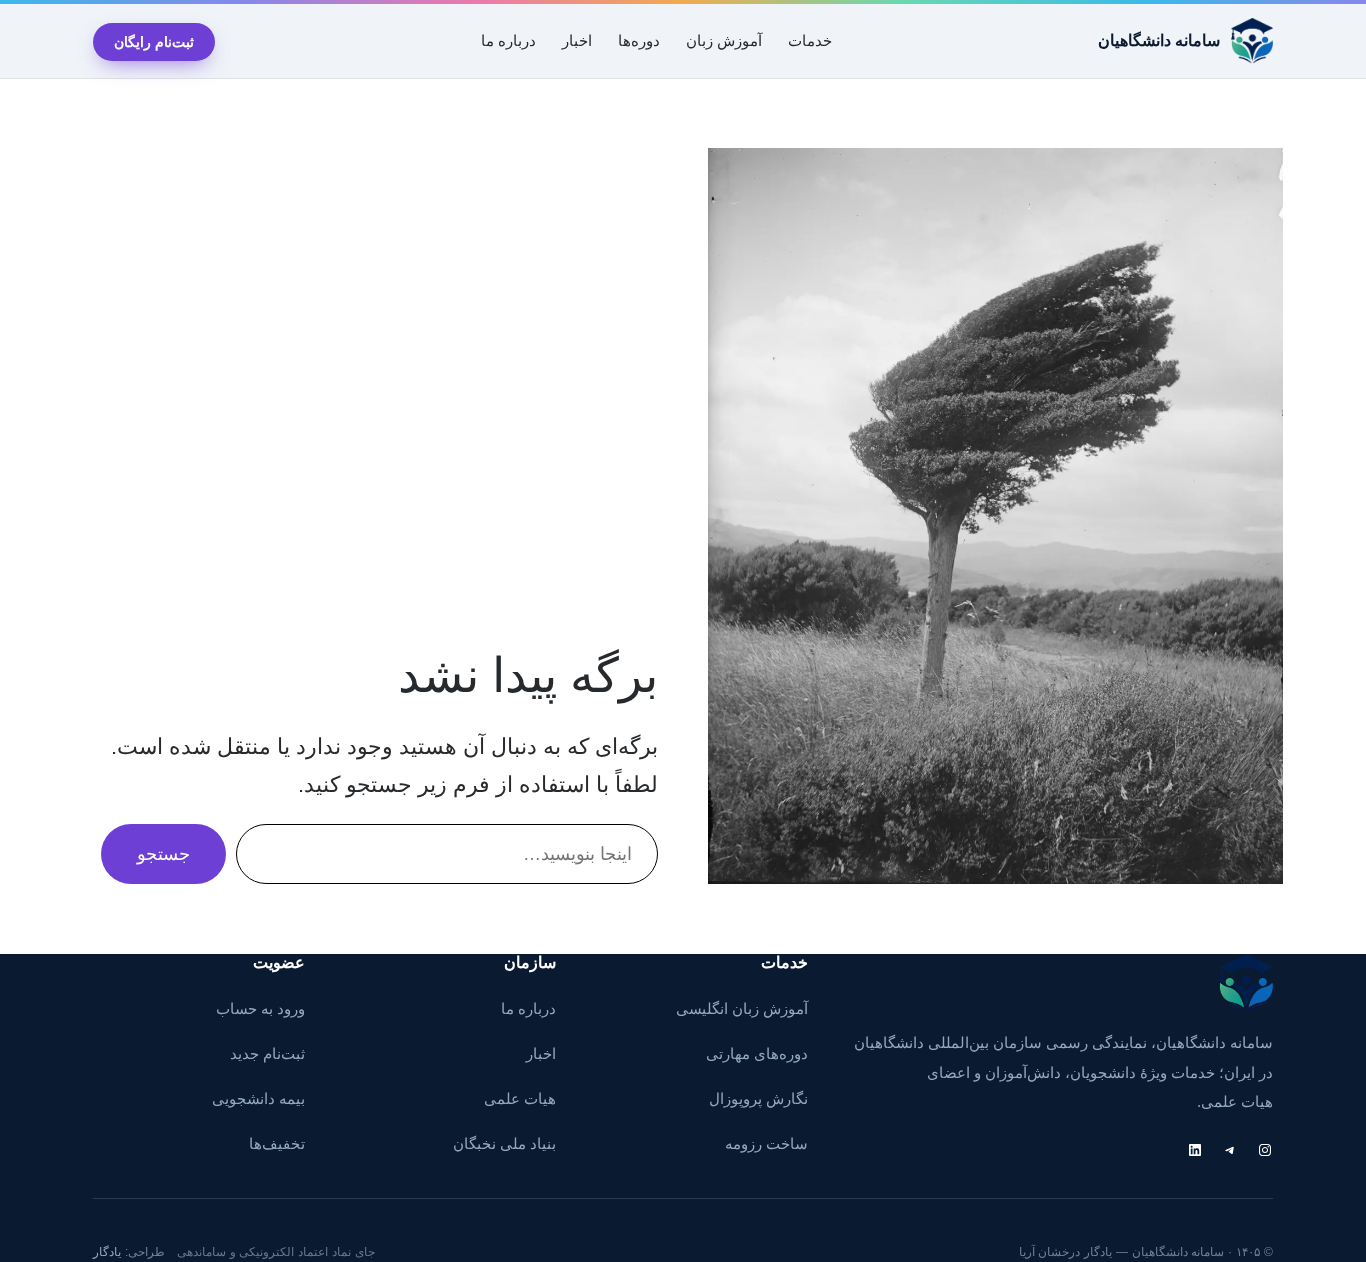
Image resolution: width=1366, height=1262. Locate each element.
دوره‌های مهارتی (757, 1054)
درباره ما (528, 1009)
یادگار (107, 1252)
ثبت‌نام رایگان (154, 42)
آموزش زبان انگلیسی (742, 1009)
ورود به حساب (260, 1009)
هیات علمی (520, 1099)
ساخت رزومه (766, 1144)
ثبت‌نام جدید (267, 1054)
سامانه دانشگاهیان (1159, 40)
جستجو (163, 854)
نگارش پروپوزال (758, 1099)
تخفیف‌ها (277, 1144)
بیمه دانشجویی (258, 1099)
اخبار (541, 1054)
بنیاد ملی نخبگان (504, 1144)
